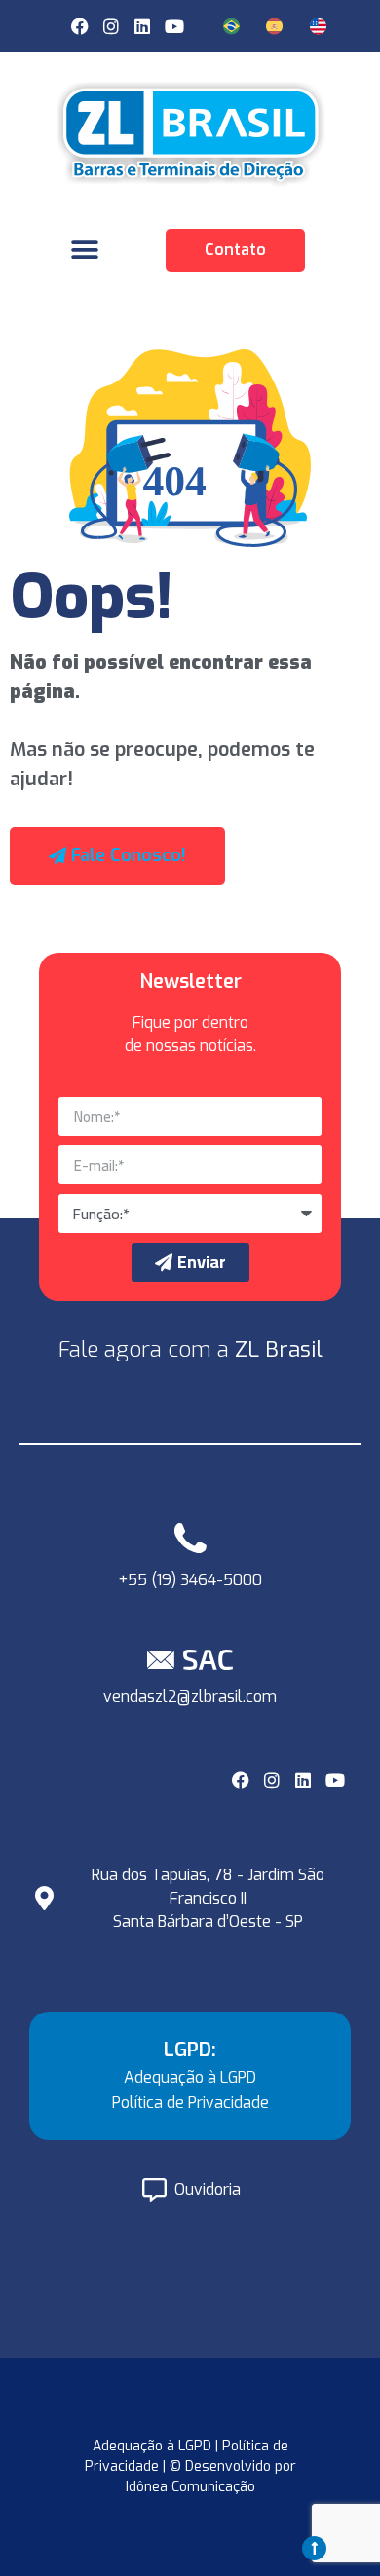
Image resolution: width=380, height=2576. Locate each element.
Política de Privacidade (190, 2103)
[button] (84, 250)
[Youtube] (174, 26)
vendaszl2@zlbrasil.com (190, 1697)
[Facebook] (79, 26)
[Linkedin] (142, 26)
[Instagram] (111, 26)
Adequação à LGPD (190, 2077)
